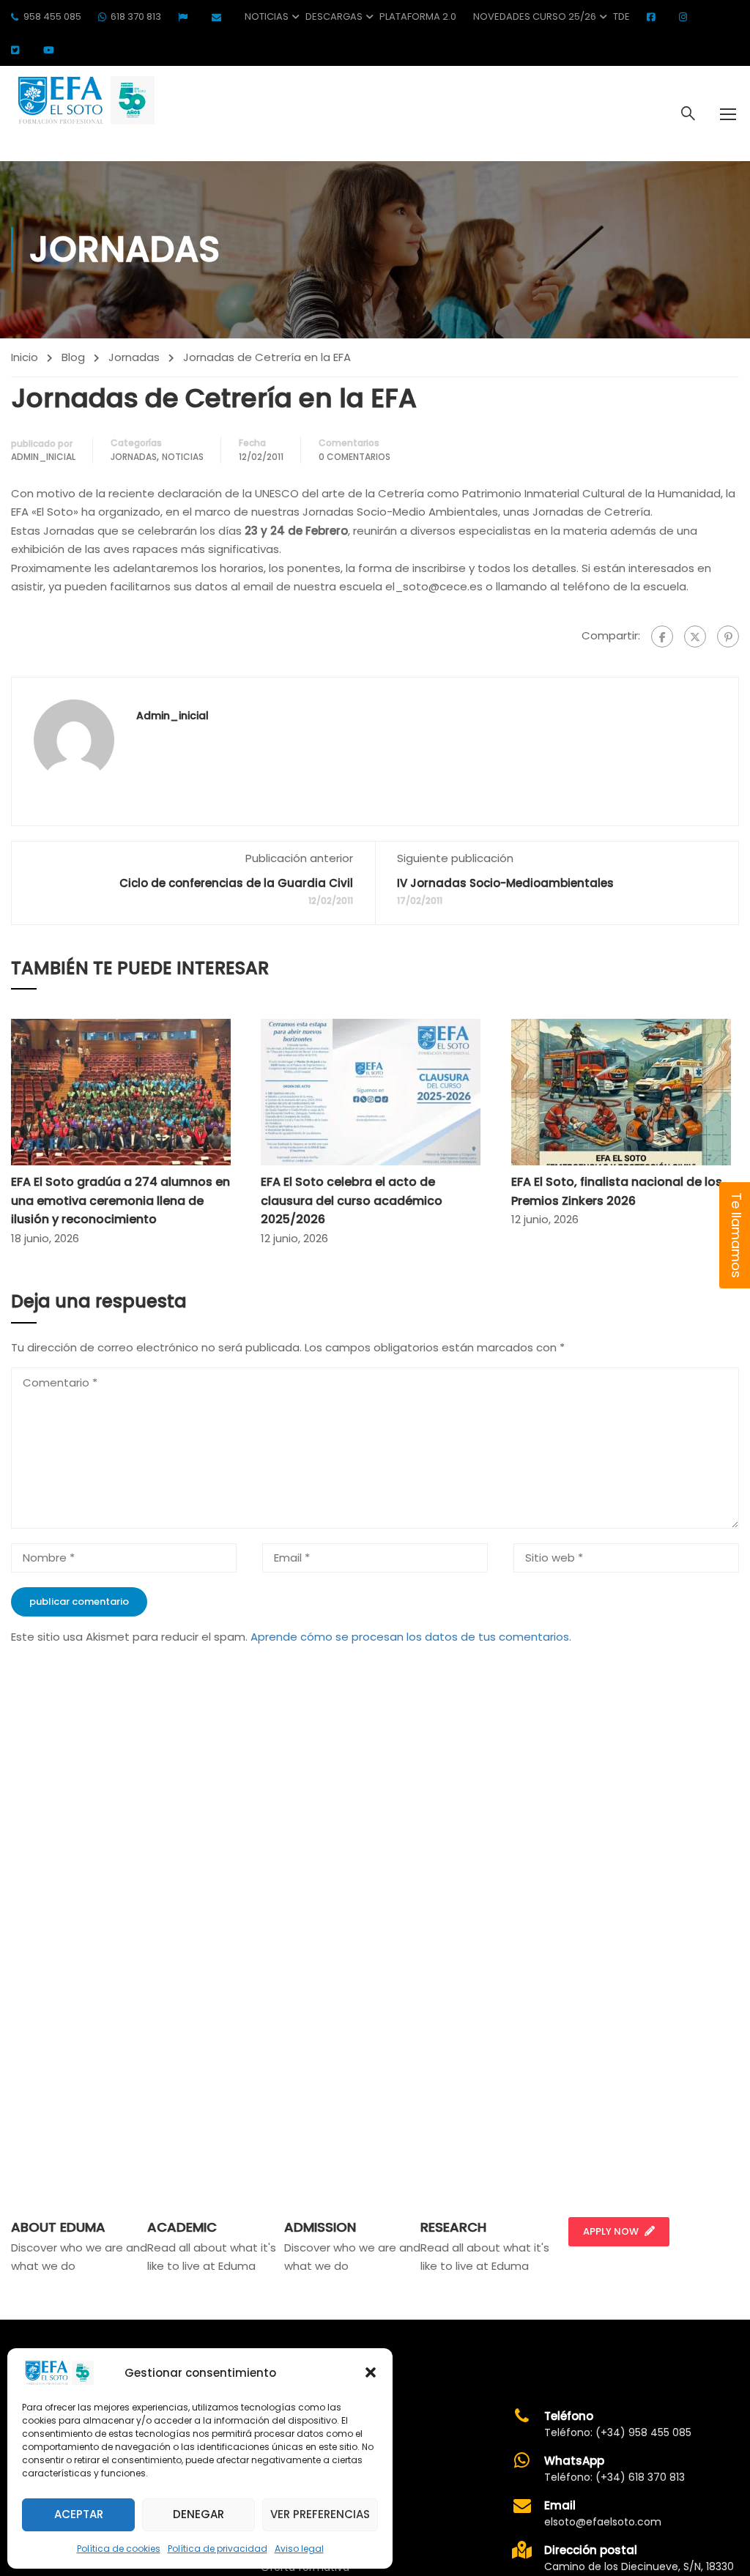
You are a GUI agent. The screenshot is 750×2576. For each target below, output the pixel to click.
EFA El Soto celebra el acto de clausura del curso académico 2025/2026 (352, 1200)
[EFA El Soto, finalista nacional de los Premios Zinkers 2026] (621, 1091)
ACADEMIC (182, 2227)
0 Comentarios (354, 457)
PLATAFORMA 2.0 (418, 16)
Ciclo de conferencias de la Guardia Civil (236, 883)
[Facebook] (662, 636)
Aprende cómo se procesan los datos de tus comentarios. (411, 1637)
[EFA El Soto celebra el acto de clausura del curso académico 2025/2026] (371, 1091)
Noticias (267, 16)
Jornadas (134, 357)
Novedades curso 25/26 (535, 16)
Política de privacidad (218, 2549)
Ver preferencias (320, 2514)
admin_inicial (43, 457)
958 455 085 (52, 16)
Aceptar (79, 2514)
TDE (621, 16)
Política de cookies (119, 2549)
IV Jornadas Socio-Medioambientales (505, 883)
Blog (73, 357)
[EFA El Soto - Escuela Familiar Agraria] (84, 100)
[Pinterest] (728, 636)
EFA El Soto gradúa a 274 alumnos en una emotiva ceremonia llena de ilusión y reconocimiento (120, 1200)
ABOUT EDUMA (58, 2227)
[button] (371, 2372)
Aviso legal (299, 2549)
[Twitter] (695, 636)
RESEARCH (453, 2227)
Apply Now (611, 2231)
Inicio (25, 357)
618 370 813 (136, 16)
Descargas (334, 16)
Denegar (198, 2514)
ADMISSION (320, 2227)
